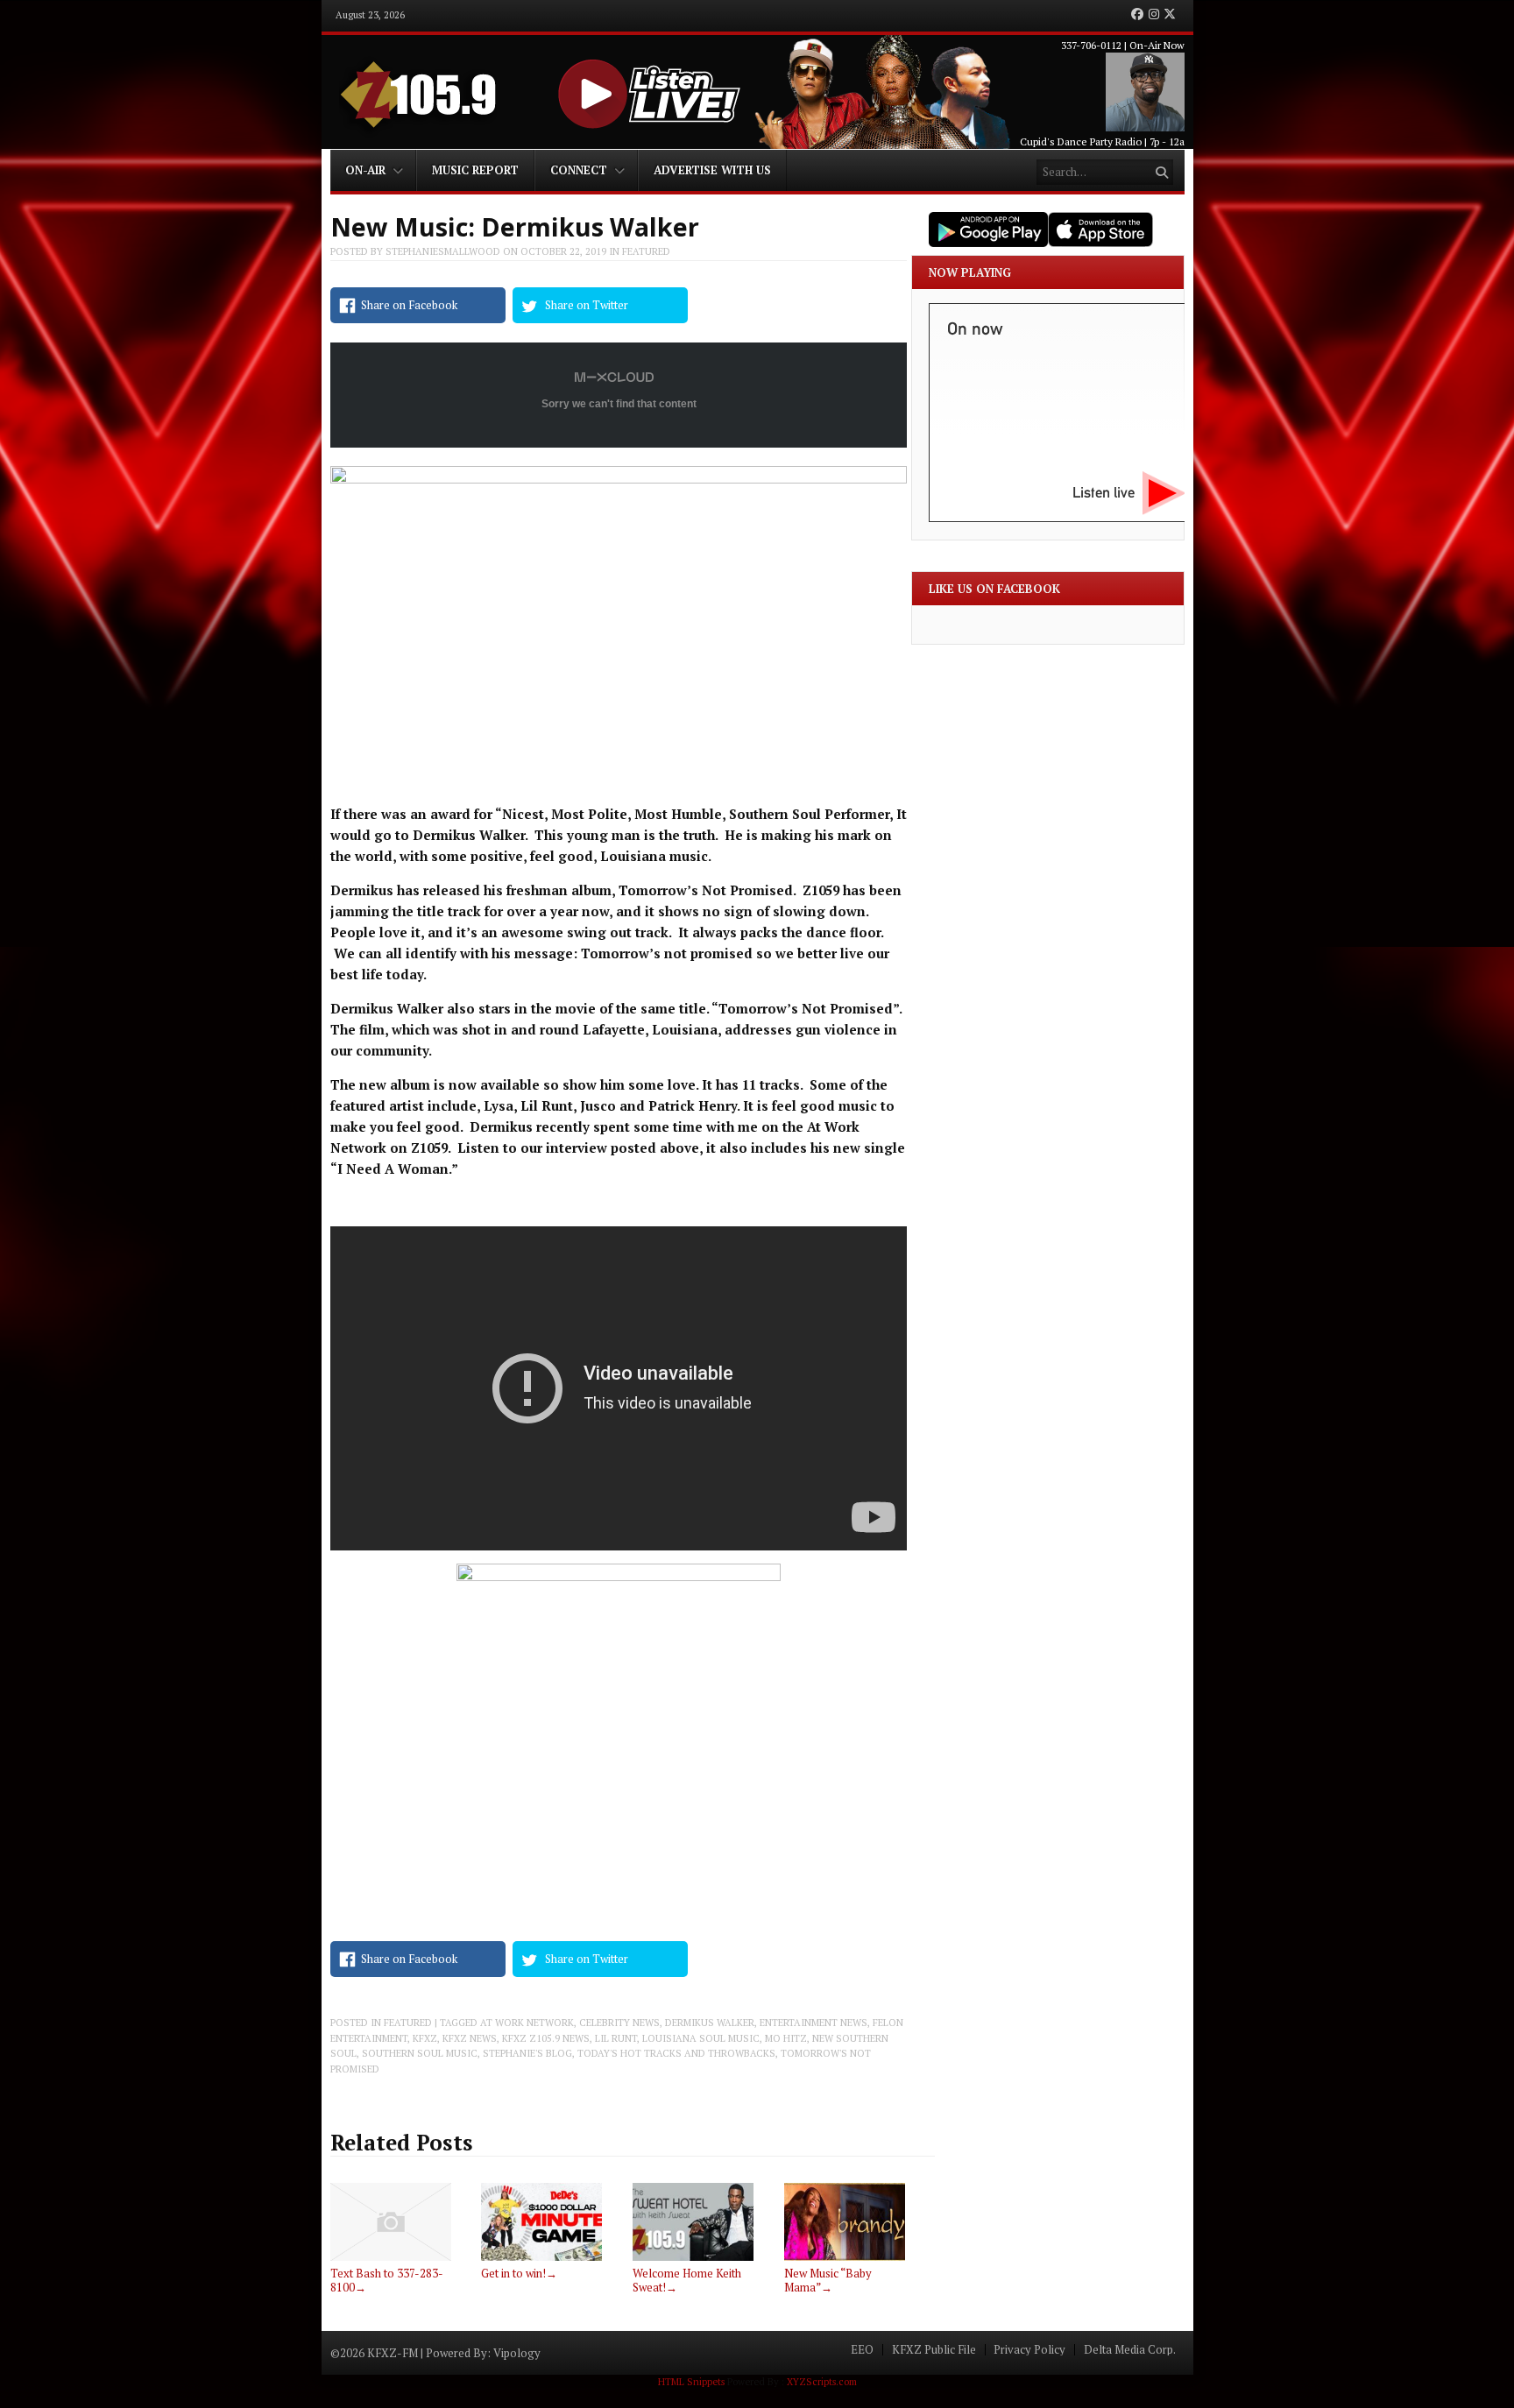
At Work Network (527, 2023)
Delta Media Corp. (1130, 2350)
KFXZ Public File (934, 2350)
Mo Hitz (786, 2038)
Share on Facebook (409, 305)
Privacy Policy (1029, 2350)
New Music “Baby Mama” (828, 2280)
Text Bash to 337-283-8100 (387, 2280)
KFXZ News (470, 2038)
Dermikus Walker (710, 2023)
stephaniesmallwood (443, 251)
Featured (646, 251)
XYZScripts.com (822, 2382)
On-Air (365, 170)
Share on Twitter (587, 305)
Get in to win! (519, 2273)
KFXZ (425, 2038)
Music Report (475, 170)
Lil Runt (616, 2038)
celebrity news (619, 2023)
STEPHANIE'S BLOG (527, 2053)
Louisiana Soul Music (701, 2038)
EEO (862, 2350)
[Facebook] (1137, 15)
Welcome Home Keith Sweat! (687, 2280)
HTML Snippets (691, 2382)
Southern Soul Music (420, 2053)
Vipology (517, 2353)
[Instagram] (1154, 15)
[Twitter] (1170, 15)
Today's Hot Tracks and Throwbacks (676, 2053)
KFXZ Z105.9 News (546, 2038)
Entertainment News (814, 2023)
